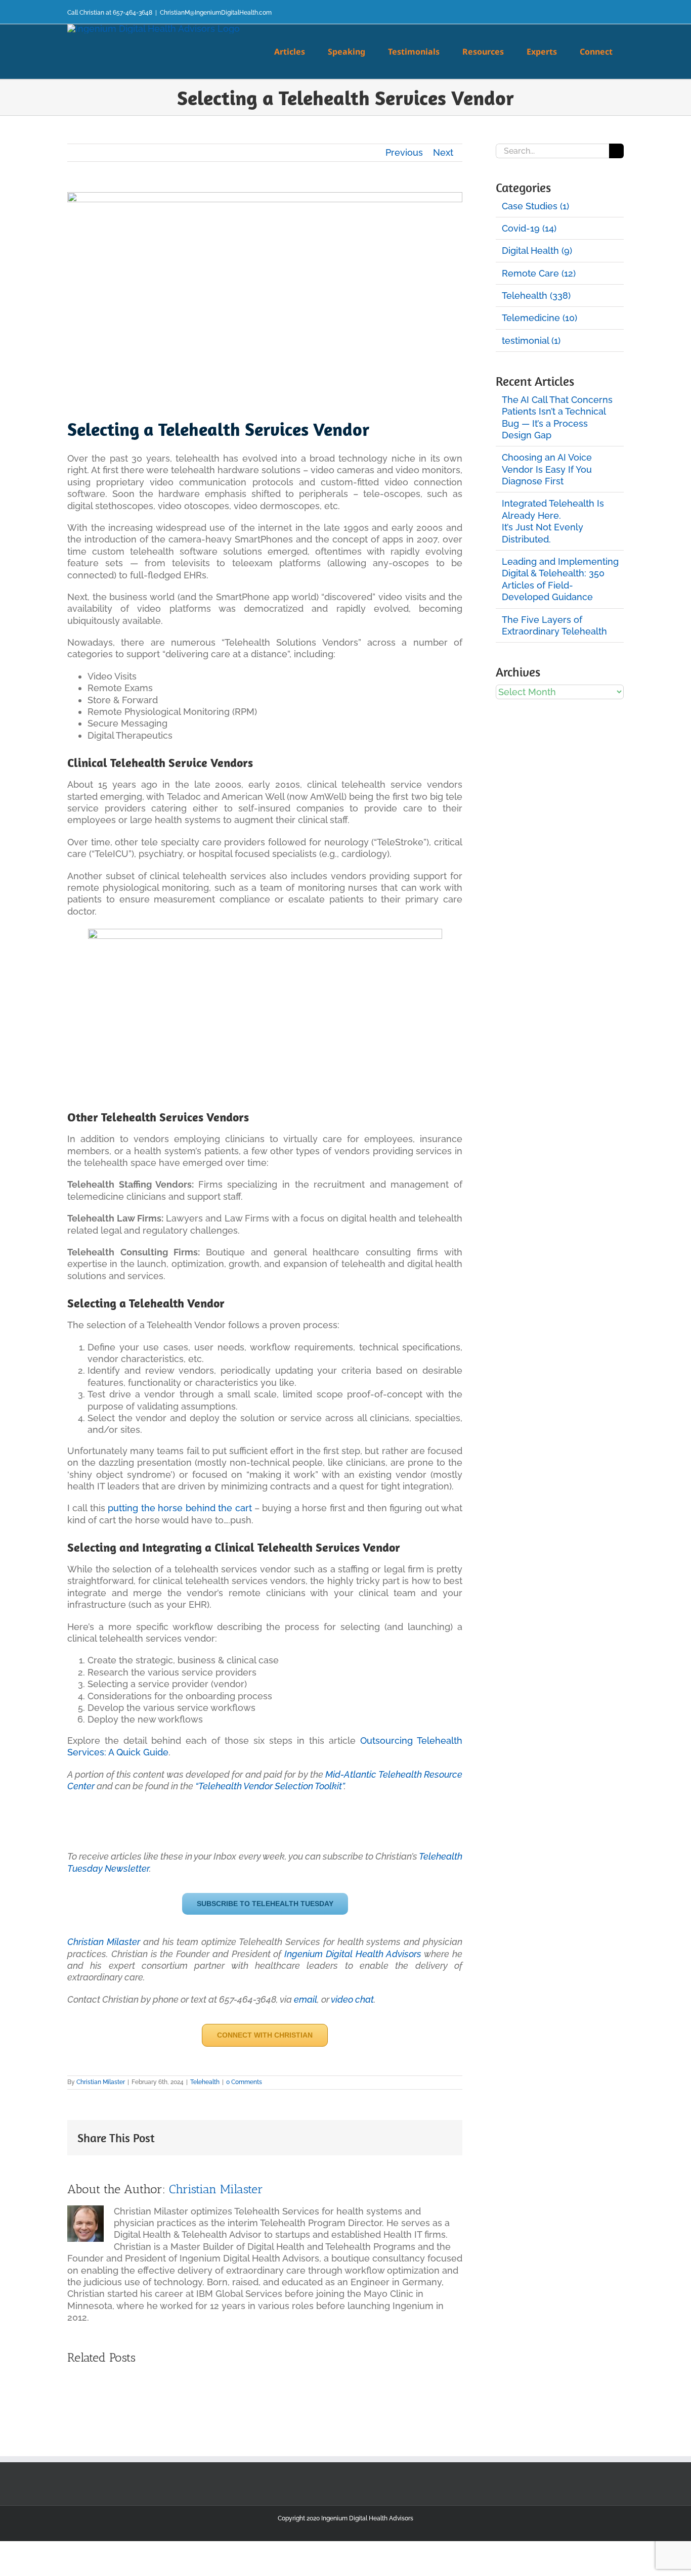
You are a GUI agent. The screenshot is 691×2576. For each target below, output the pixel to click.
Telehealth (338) (536, 296)
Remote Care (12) (539, 273)
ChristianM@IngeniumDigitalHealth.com (216, 13)
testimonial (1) (531, 341)
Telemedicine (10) (539, 318)
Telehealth (205, 2082)
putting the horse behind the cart (180, 1508)
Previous (404, 152)
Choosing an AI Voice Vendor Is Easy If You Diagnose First (547, 469)
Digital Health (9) (537, 251)
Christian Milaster (104, 1942)
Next (443, 152)
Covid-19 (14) (529, 228)
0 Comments (244, 2082)
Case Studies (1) (535, 206)
